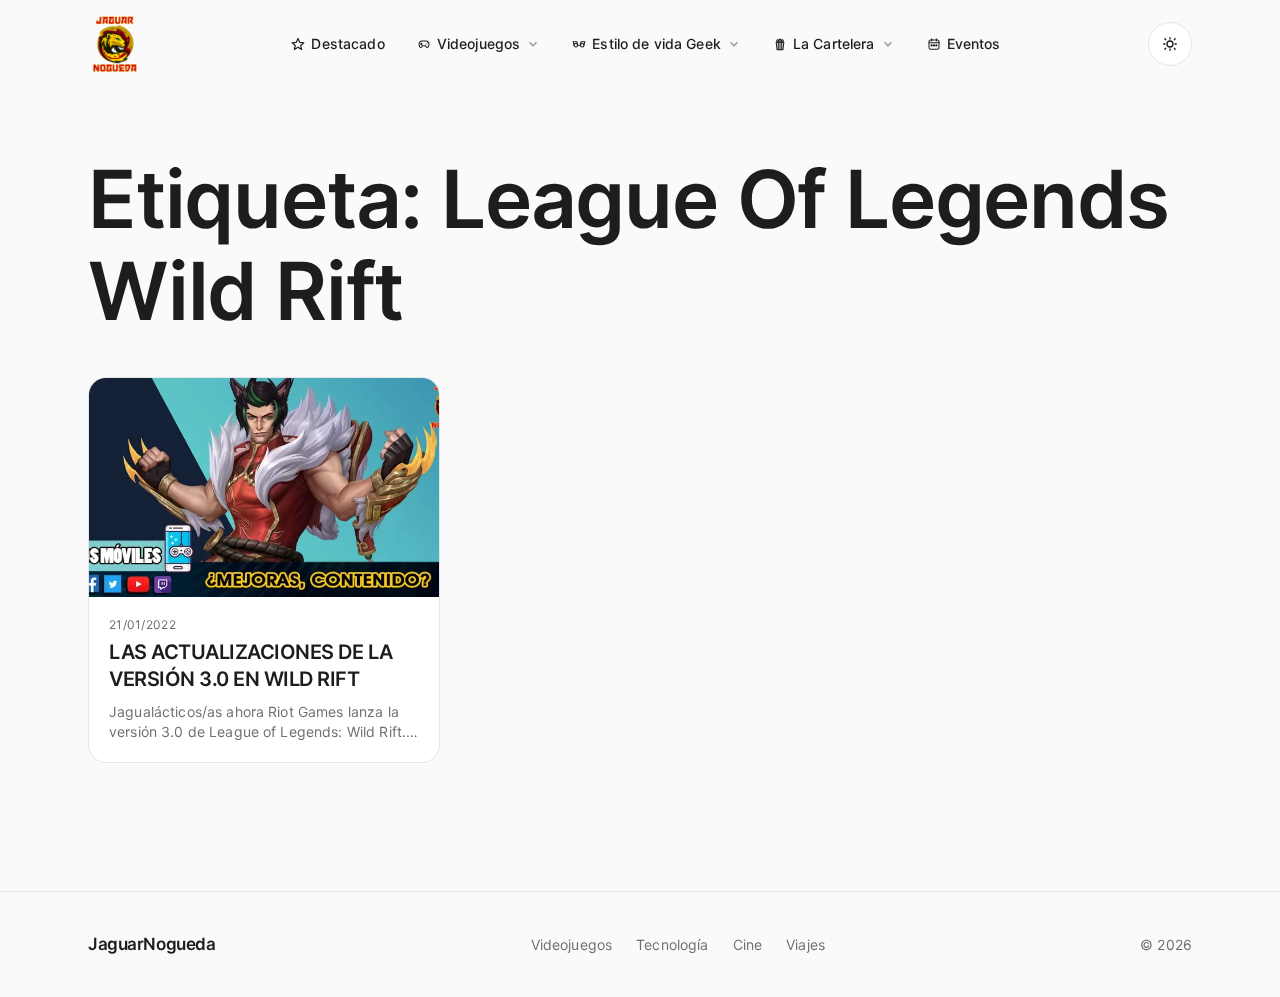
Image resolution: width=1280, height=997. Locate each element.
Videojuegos (479, 43)
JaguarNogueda (151, 944)
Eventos (974, 43)
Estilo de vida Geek (656, 43)
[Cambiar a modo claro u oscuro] (1170, 44)
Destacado (347, 43)
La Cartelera (834, 43)
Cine (748, 944)
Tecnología (672, 944)
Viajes (805, 944)
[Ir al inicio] (116, 44)
